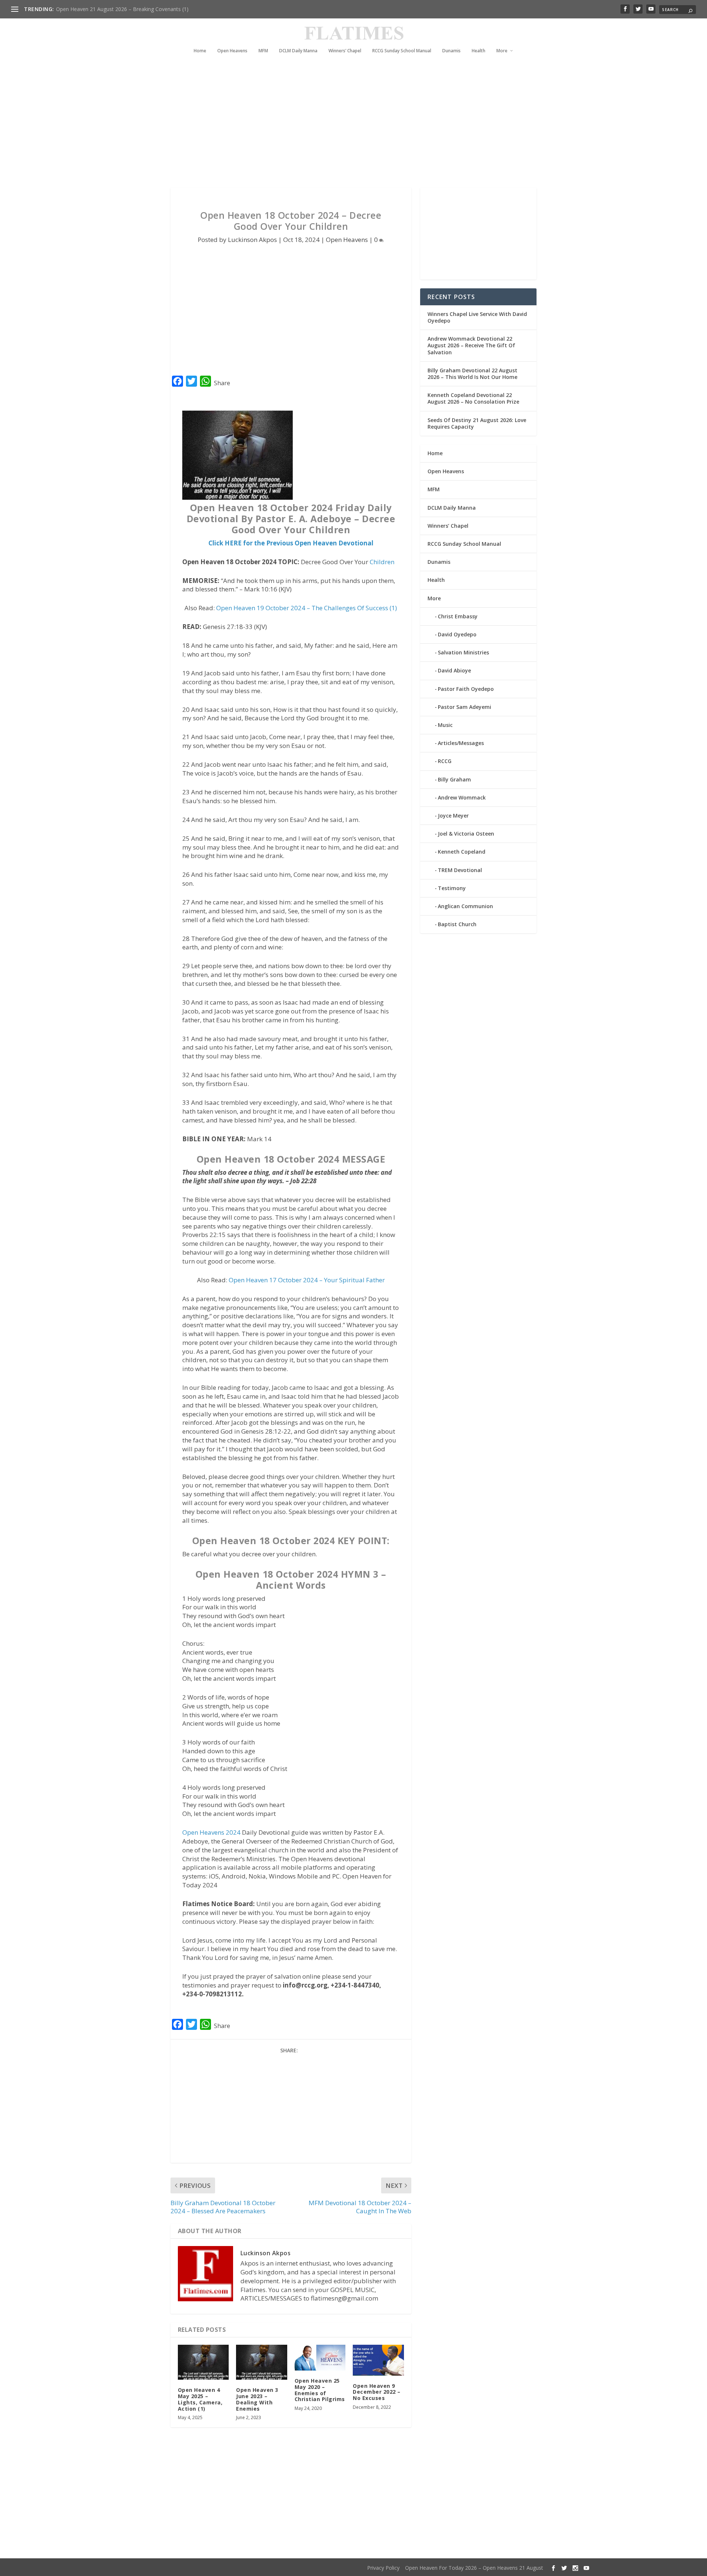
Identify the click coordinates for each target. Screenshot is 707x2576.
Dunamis (451, 51)
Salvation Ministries (463, 652)
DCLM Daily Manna (298, 51)
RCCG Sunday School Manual (402, 51)
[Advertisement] (339, 121)
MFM (263, 51)
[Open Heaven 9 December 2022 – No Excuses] (378, 2360)
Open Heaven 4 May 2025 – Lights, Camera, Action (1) (200, 2399)
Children (382, 562)
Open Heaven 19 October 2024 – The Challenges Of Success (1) (307, 608)
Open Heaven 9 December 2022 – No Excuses (377, 2392)
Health (479, 51)
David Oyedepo (457, 634)
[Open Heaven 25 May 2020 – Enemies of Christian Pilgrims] (320, 2358)
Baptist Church (457, 924)
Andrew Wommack (462, 797)
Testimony (452, 888)
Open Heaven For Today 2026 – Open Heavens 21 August (474, 2568)
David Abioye (454, 670)
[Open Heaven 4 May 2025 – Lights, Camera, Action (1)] (203, 2362)
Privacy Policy (383, 2568)
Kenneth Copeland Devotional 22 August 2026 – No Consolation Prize (473, 398)
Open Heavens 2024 (211, 1832)
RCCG (445, 761)
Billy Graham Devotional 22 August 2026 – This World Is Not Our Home (472, 374)
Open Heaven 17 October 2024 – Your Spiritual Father (307, 1280)
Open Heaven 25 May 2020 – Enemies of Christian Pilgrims (320, 2390)
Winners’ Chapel (345, 51)
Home (200, 51)
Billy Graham (454, 779)
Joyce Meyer (453, 816)
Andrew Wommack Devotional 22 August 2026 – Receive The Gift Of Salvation (471, 345)
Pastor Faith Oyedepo (466, 689)
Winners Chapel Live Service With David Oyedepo (114, 9)
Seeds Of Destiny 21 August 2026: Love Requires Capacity (477, 423)
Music (445, 725)
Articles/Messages (461, 743)
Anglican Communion (465, 906)
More (502, 51)
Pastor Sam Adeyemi (465, 707)
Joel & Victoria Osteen (466, 834)
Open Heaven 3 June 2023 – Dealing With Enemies (257, 2399)
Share (222, 383)
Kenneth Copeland (462, 852)
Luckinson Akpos (252, 240)
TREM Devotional (460, 870)
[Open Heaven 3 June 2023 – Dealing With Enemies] (262, 2362)
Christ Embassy (458, 616)
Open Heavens (232, 51)
